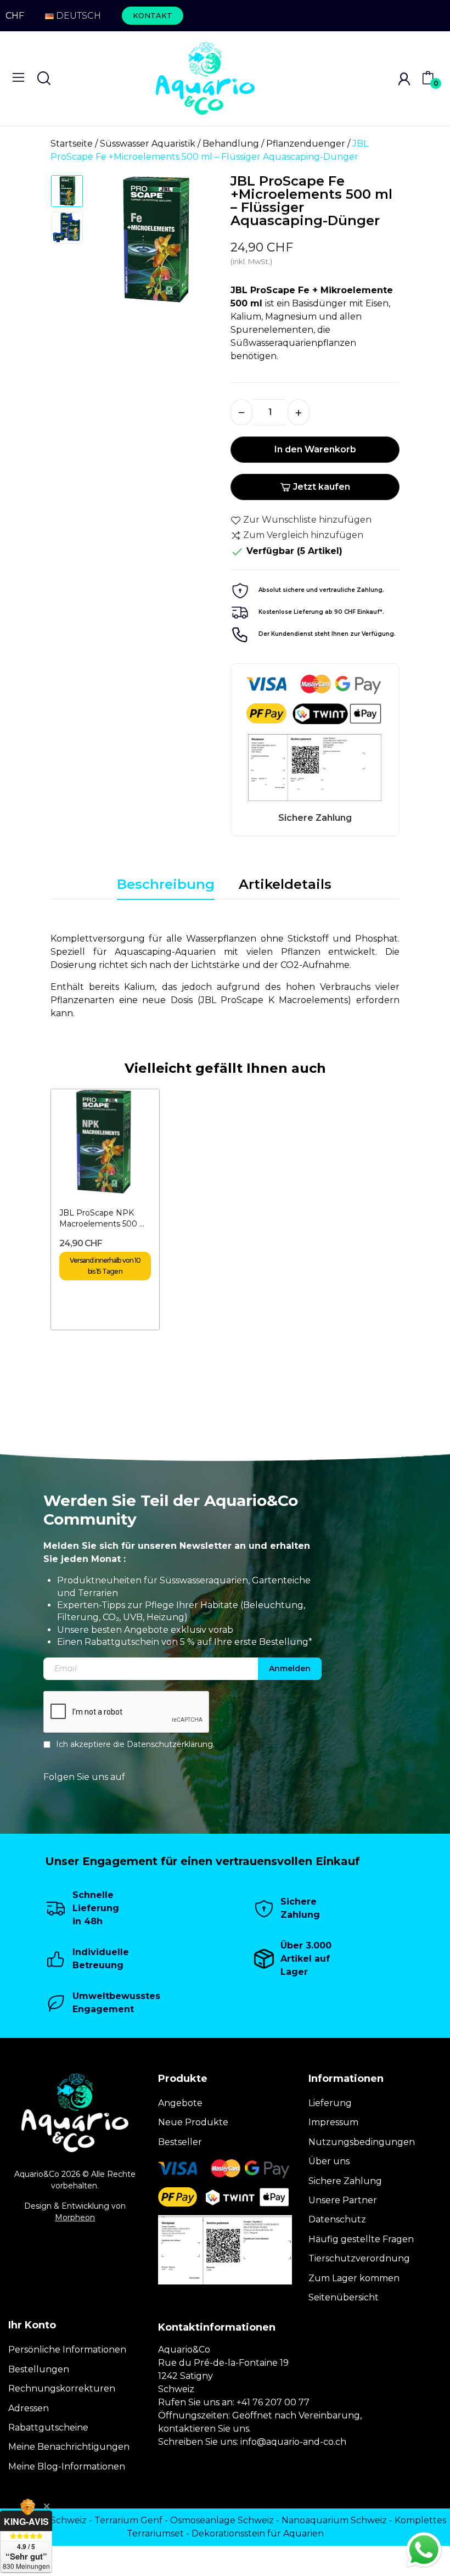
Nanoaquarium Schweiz (334, 2520)
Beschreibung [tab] (166, 884)
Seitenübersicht (344, 2297)
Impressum (333, 2122)
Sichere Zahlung (345, 2181)
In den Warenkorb (315, 449)
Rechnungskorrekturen (62, 2389)
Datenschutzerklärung (170, 1744)
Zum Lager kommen (354, 2278)
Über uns (329, 2161)
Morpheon (75, 2217)
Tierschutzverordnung (359, 2258)
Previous (111, 244)
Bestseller (180, 2142)
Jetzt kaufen (322, 487)
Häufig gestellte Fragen (361, 2239)
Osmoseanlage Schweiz (222, 2520)
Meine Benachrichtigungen (69, 2447)
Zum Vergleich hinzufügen (303, 535)
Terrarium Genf (128, 2520)
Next (197, 244)
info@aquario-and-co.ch (293, 2442)
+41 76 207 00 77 (273, 2402)
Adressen (29, 2408)
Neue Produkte (193, 2122)
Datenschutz (337, 2219)
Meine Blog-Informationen (67, 2466)
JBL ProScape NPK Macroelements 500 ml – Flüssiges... (104, 1219)
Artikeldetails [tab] (285, 884)
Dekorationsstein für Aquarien (258, 2533)
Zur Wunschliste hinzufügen (307, 520)
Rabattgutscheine (48, 2427)
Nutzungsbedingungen (362, 2142)
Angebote (180, 2103)
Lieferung (330, 2103)
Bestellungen (39, 2369)
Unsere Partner (343, 2200)
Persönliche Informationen (67, 2350)
